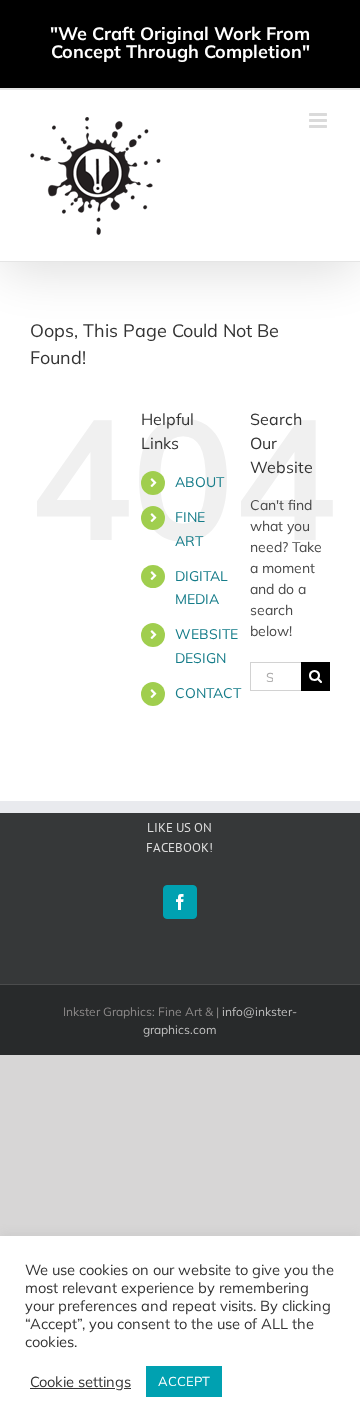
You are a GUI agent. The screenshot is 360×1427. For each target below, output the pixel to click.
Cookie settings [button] (80, 1382)
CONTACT (208, 693)
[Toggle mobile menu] (319, 120)
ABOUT (199, 482)
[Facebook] (180, 902)
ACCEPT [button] (184, 1381)
